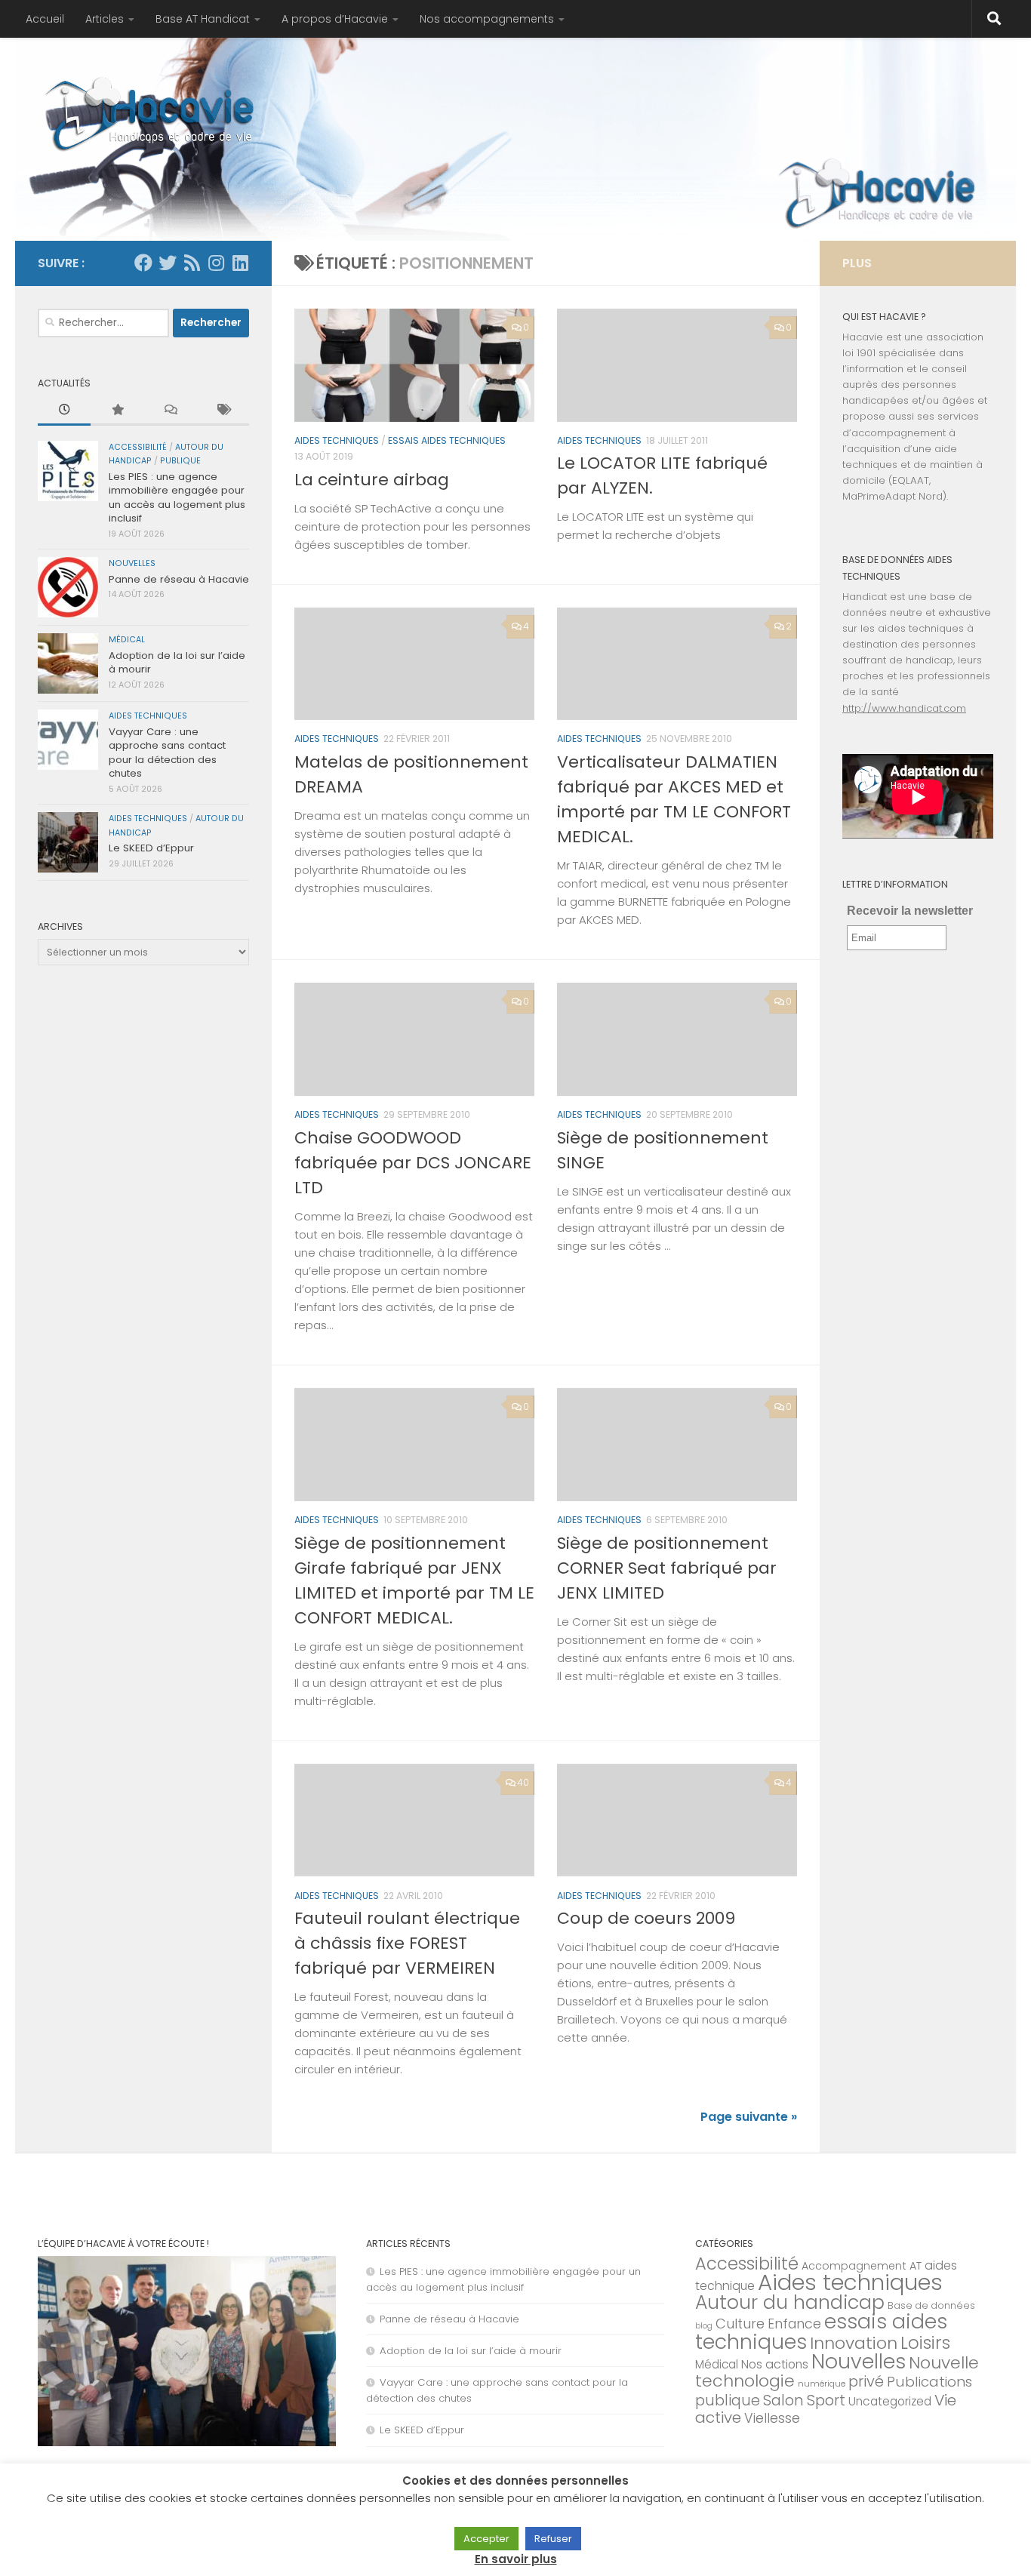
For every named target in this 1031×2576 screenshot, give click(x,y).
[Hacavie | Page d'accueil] (151, 113)
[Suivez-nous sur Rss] (192, 263)
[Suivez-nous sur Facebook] (143, 263)
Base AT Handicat (203, 19)
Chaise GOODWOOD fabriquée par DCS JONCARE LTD (413, 1163)
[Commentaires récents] (170, 411)
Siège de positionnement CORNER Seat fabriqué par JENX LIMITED (667, 1568)
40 (523, 1782)
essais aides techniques (447, 440)
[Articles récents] (64, 411)
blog (704, 2326)
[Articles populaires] (117, 411)
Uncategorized (890, 2401)
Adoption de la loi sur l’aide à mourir (177, 662)
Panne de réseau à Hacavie (179, 579)
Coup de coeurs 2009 (646, 1918)
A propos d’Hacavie (335, 19)
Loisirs (925, 2343)
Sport (826, 2400)
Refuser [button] (553, 2539)
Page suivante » (749, 2117)
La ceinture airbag (372, 480)
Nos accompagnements (487, 19)
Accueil (45, 19)
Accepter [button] (486, 2539)
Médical (127, 640)
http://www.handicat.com (904, 708)
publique (180, 461)
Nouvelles (132, 563)
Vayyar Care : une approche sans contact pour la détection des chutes (167, 752)
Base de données (931, 2305)
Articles (105, 19)
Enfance (794, 2324)
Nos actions (775, 2364)
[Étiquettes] (223, 411)
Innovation (854, 2343)
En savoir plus (516, 2559)
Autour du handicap (790, 2302)
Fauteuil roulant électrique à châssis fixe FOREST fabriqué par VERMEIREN (407, 1943)
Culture (740, 2324)
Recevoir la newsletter (910, 911)
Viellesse (772, 2418)
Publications (929, 2382)
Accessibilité (138, 447)
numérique (822, 2384)
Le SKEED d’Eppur (151, 848)
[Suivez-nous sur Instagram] (216, 263)
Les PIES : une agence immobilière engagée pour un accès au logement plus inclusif (177, 497)
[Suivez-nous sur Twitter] (168, 263)
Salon (783, 2400)
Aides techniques (337, 440)
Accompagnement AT (862, 2266)
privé (866, 2381)
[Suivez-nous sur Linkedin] (240, 263)
